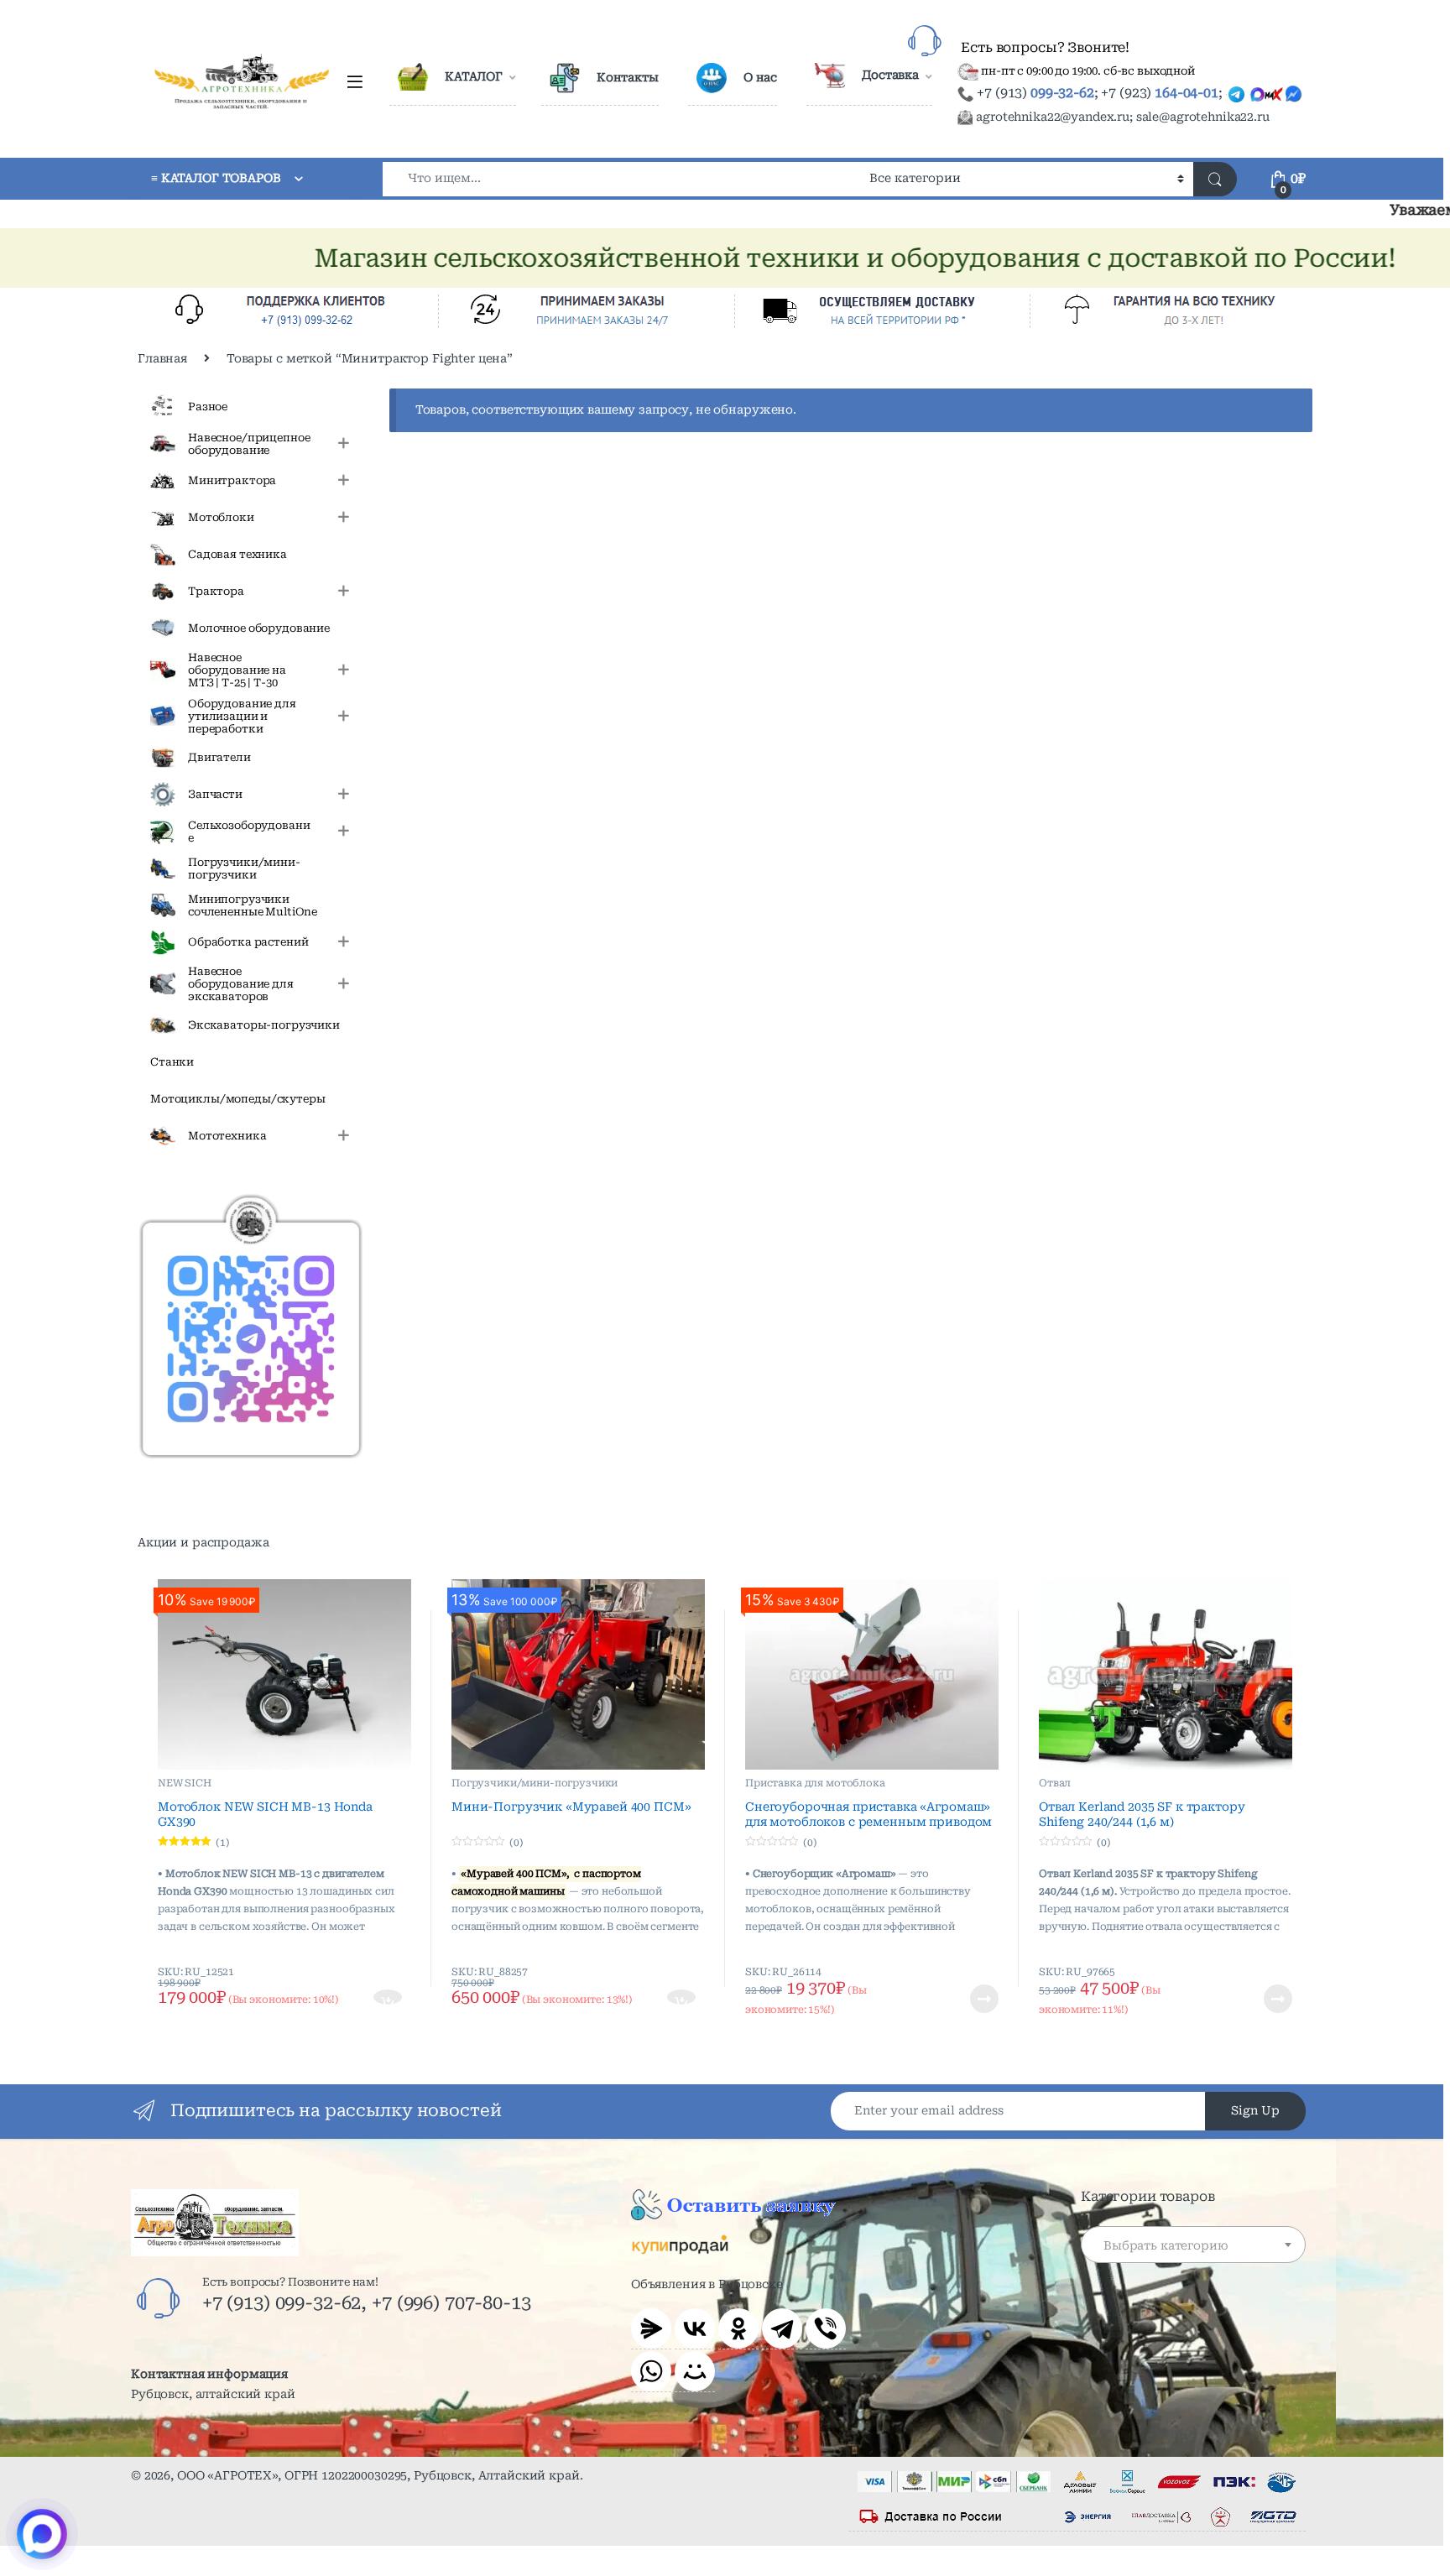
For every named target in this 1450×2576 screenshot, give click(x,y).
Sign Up (1255, 2110)
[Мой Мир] (695, 2371)
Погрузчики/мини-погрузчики (535, 1783)
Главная (162, 358)
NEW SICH (185, 1783)
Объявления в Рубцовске (707, 2284)
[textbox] (1193, 2245)
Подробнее (964, 1999)
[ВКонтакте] (695, 2328)
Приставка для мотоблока (815, 1783)
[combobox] (621, 179)
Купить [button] (389, 1999)
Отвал (1055, 1783)
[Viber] (826, 2328)
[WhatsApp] (651, 2371)
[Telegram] (782, 2328)
